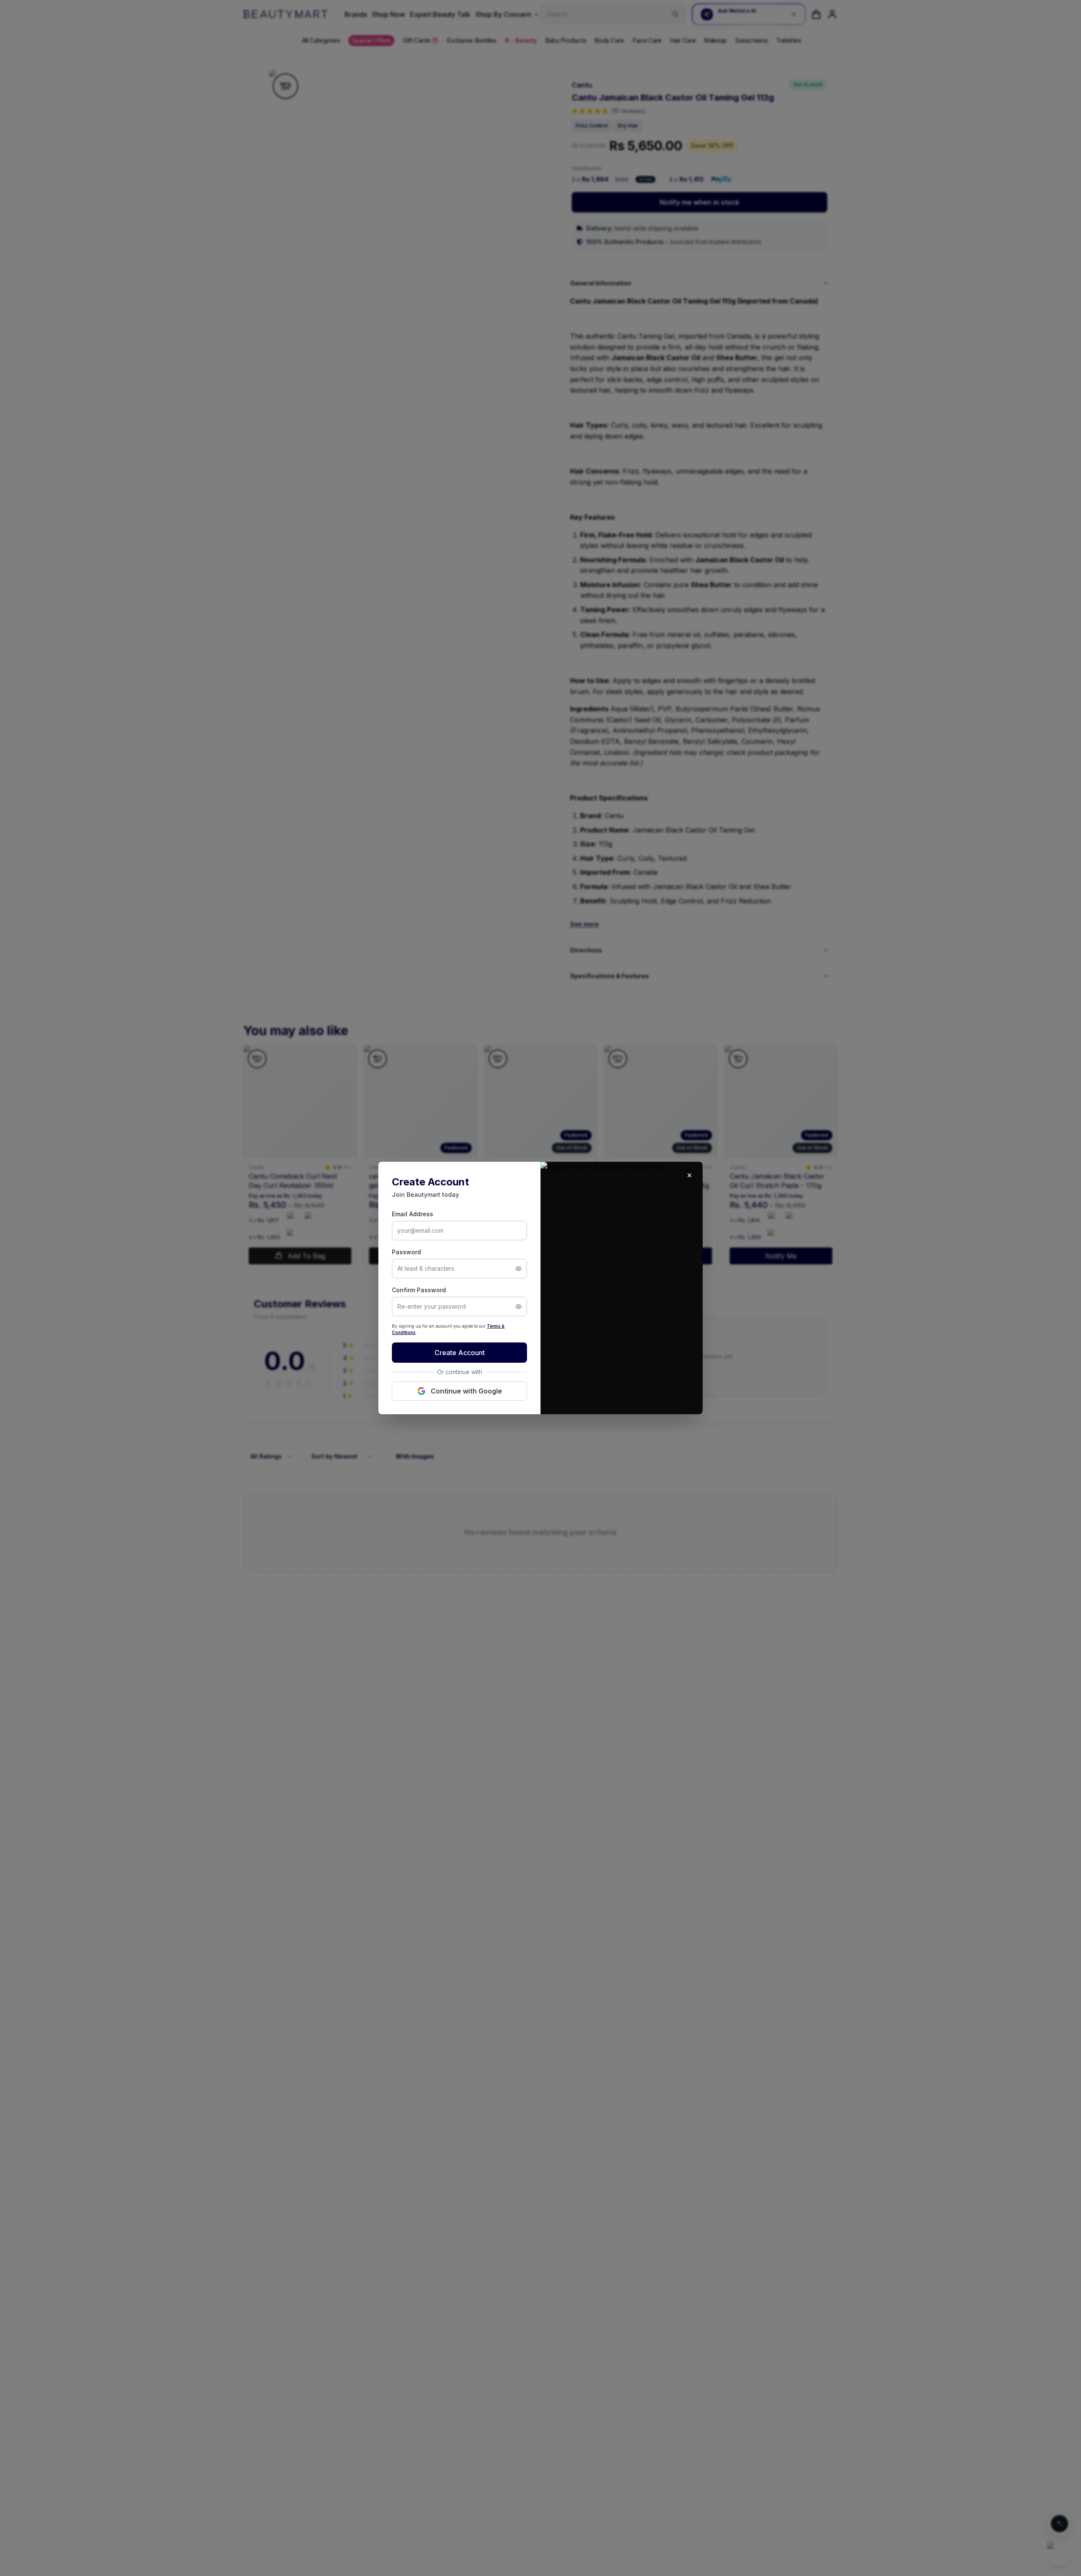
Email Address (413, 1214)
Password (406, 1252)
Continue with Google (466, 1391)
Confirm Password (419, 1290)
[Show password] (519, 1269)
